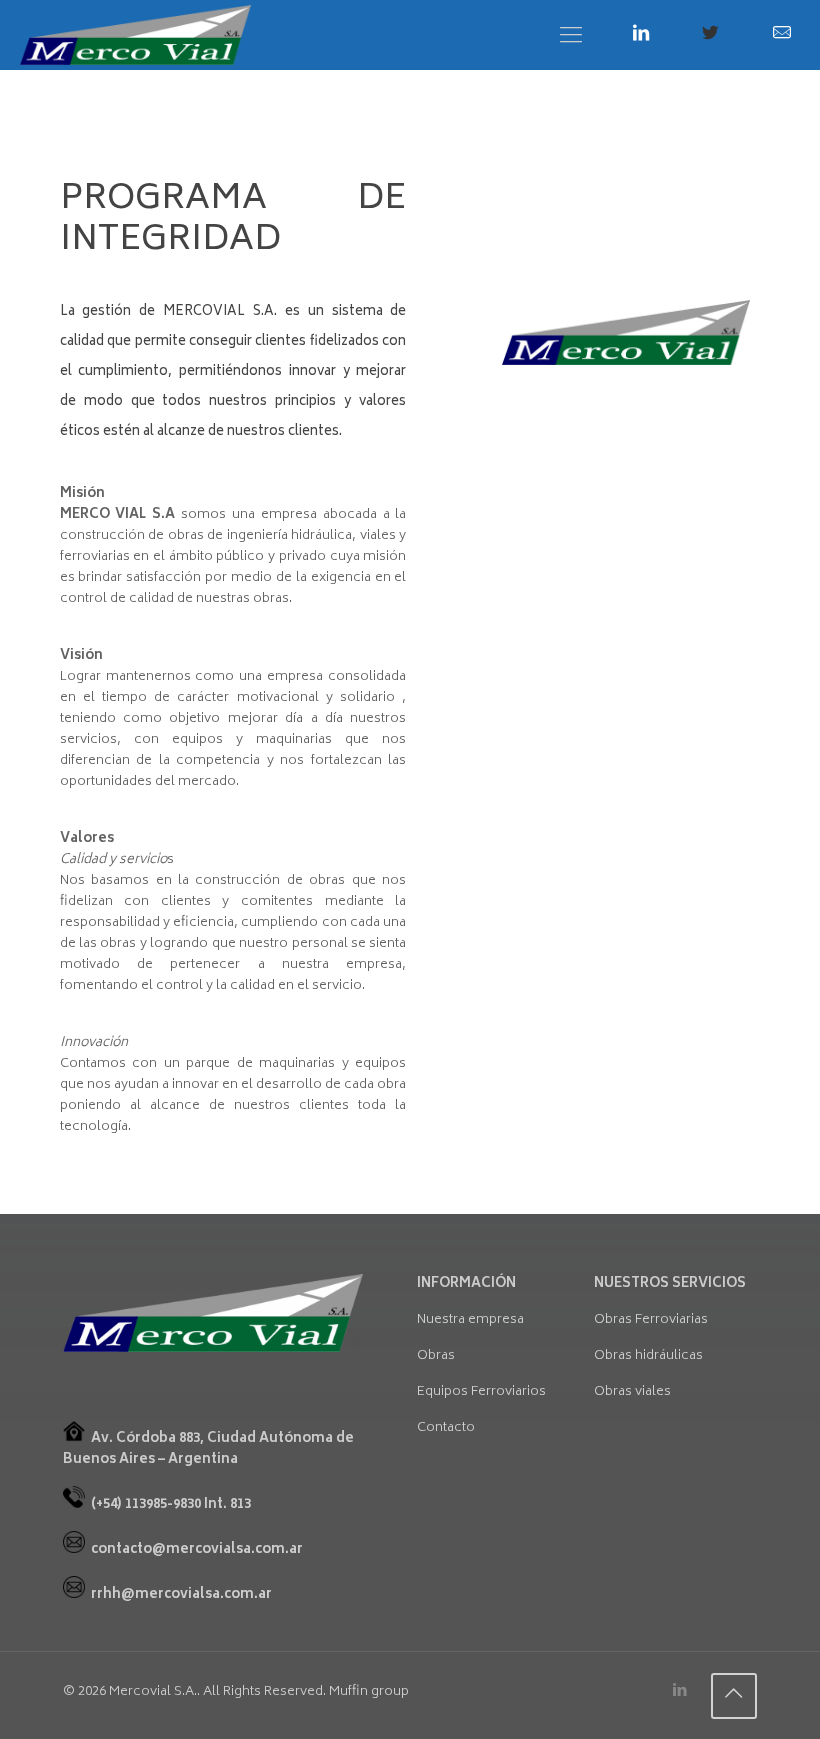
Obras (436, 1356)
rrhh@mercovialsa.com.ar (181, 1595)
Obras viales (632, 1392)
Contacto (446, 1428)
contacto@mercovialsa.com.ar (197, 1550)
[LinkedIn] (680, 1691)
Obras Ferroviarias (651, 1320)
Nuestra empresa (470, 1320)
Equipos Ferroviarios (481, 1392)
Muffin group (369, 1692)
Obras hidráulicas (648, 1356)
